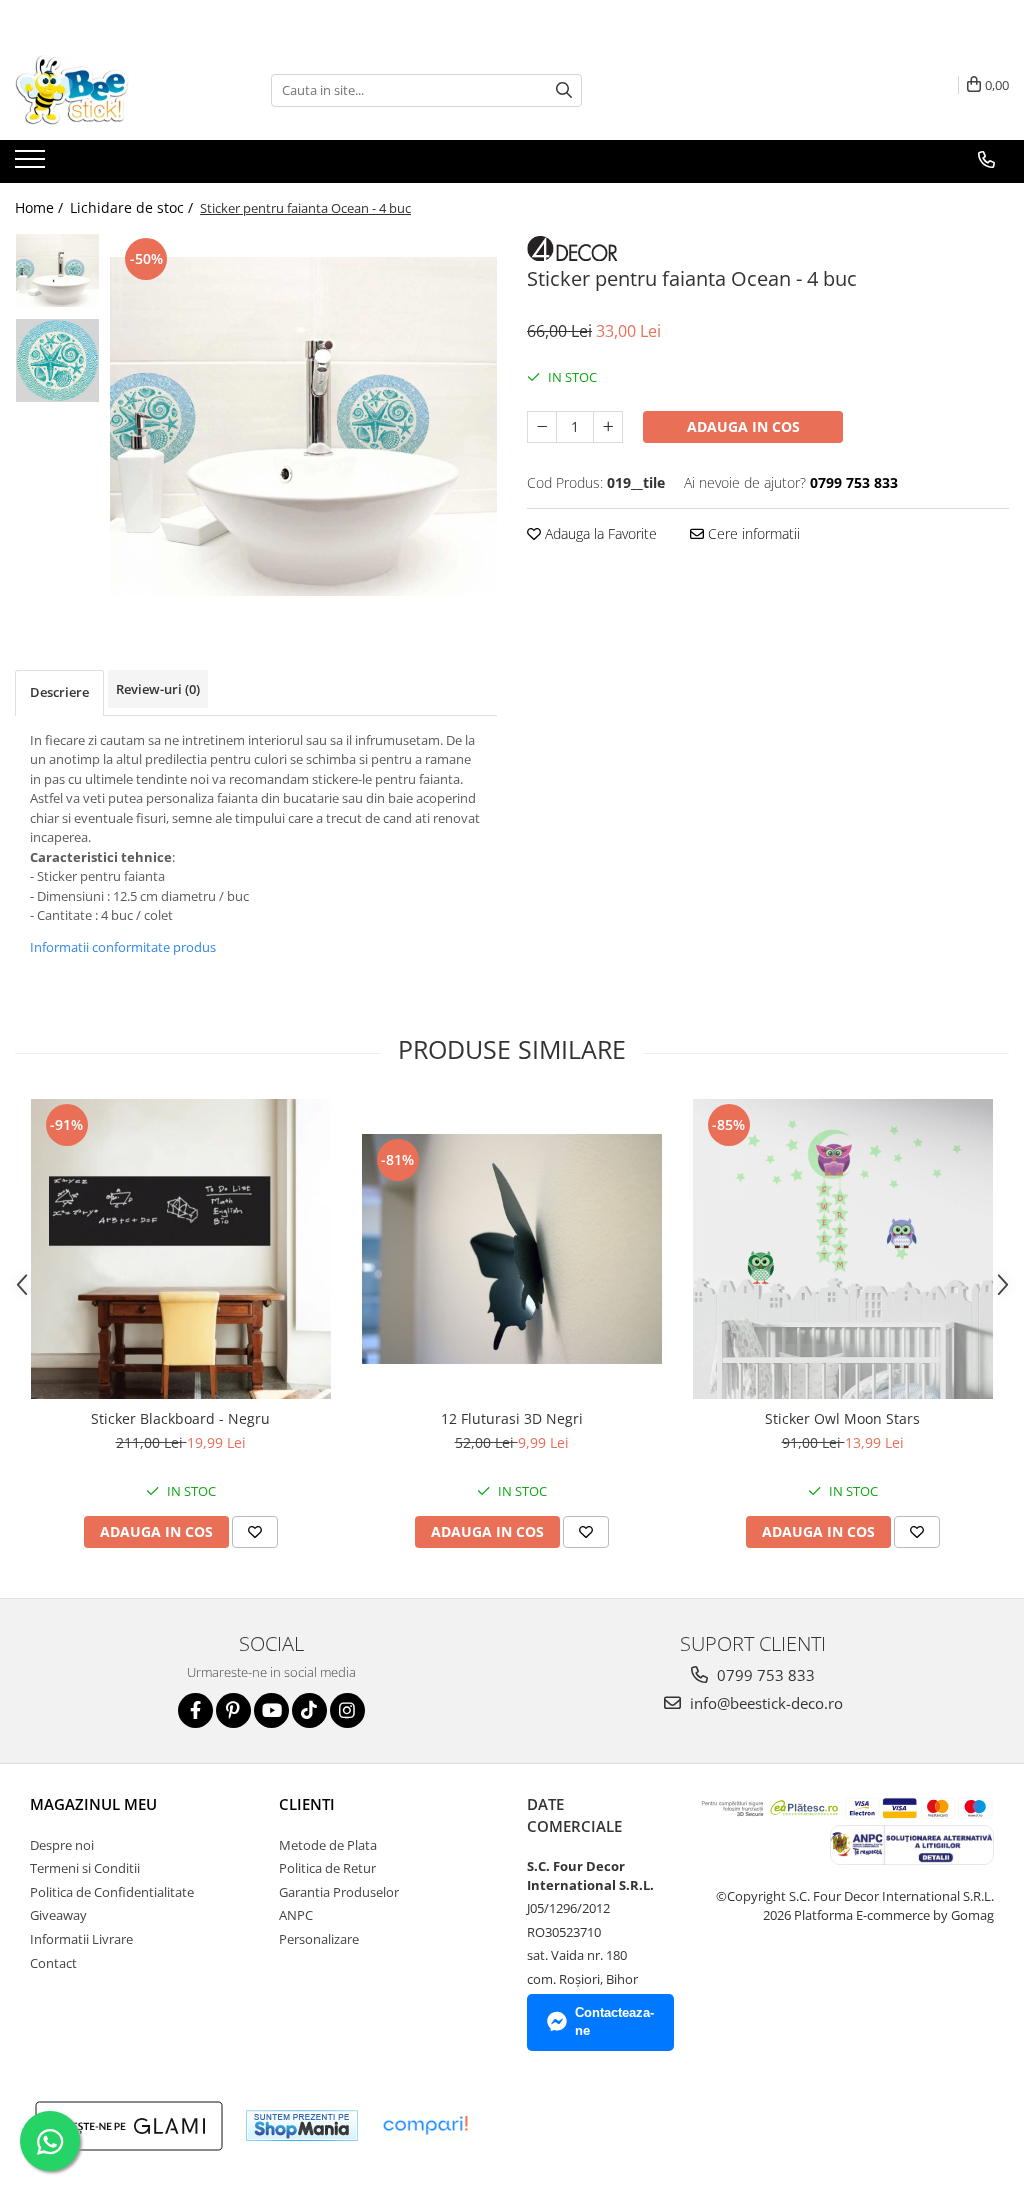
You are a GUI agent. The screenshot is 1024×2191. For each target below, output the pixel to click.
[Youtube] (271, 1710)
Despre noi (62, 1845)
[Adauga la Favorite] (255, 1532)
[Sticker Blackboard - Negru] (181, 1249)
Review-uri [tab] (158, 689)
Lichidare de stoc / (133, 207)
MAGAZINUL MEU (93, 1804)
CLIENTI (307, 1804)
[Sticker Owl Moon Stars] (843, 1249)
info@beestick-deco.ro (764, 1703)
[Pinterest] (233, 1710)
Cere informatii (752, 533)
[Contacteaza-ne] (986, 160)
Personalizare (319, 1939)
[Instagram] (347, 1710)
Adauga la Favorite (599, 533)
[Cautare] (564, 90)
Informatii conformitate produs (123, 947)
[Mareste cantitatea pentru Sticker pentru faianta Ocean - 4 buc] (608, 427)
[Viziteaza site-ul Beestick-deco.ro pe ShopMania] (302, 2125)
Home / (41, 207)
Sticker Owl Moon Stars (842, 1418)
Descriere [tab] (59, 692)
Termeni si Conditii (85, 1868)
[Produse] (32, 165)
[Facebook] (195, 1710)
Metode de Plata (328, 1845)
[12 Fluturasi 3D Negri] (512, 1249)
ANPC (296, 1915)
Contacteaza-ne (614, 2022)
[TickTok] (309, 1710)
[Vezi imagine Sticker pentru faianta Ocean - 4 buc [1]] (57, 360)
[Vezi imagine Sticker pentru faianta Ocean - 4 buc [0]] (57, 270)
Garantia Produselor (339, 1892)
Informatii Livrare (81, 1939)
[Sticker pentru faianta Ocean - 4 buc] (303, 426)
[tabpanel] (303, 426)
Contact (53, 1963)
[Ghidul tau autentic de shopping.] (425, 2125)
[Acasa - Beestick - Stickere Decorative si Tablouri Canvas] (115, 90)
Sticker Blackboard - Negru (180, 1418)
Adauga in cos (743, 426)
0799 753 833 (764, 1675)
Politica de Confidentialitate (112, 1892)
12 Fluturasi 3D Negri (512, 1418)
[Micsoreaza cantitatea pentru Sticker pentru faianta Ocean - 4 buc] (542, 427)
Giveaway (58, 1915)
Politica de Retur (327, 1868)
